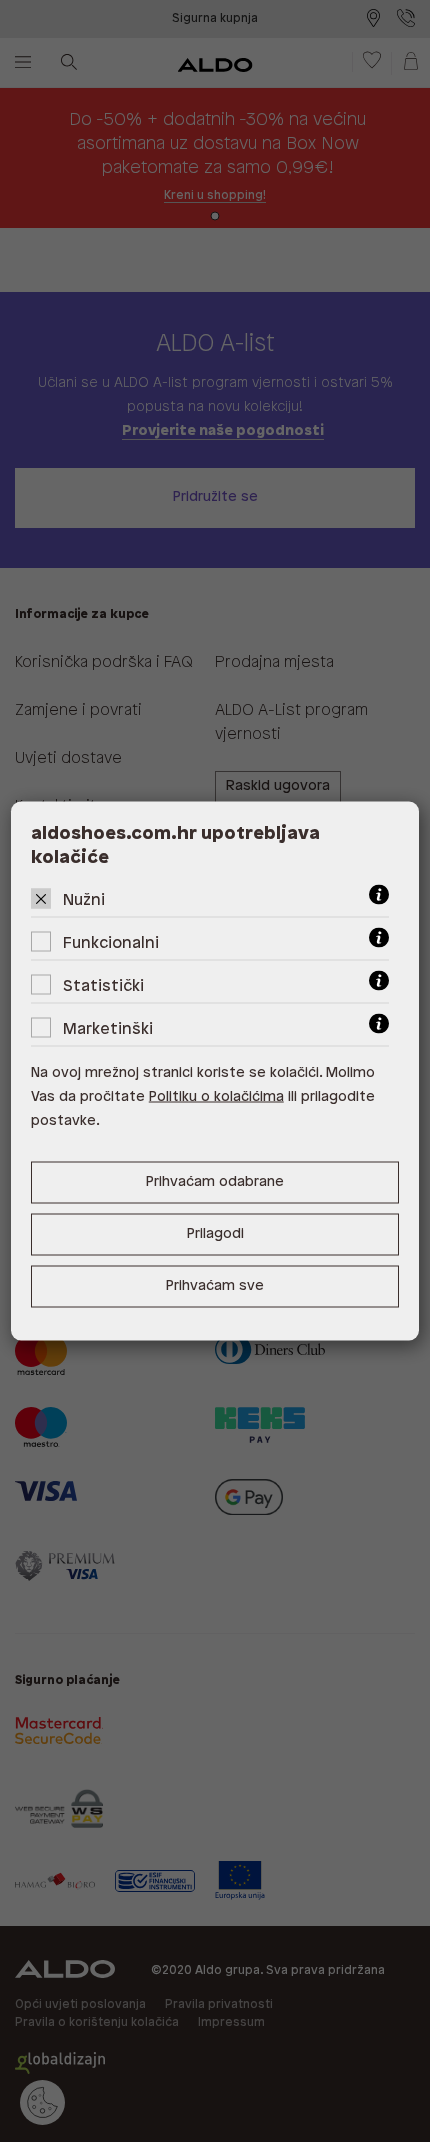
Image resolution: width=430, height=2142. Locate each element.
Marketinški (108, 1029)
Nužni (84, 900)
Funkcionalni (111, 943)
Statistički (103, 986)
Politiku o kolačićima (216, 1097)
